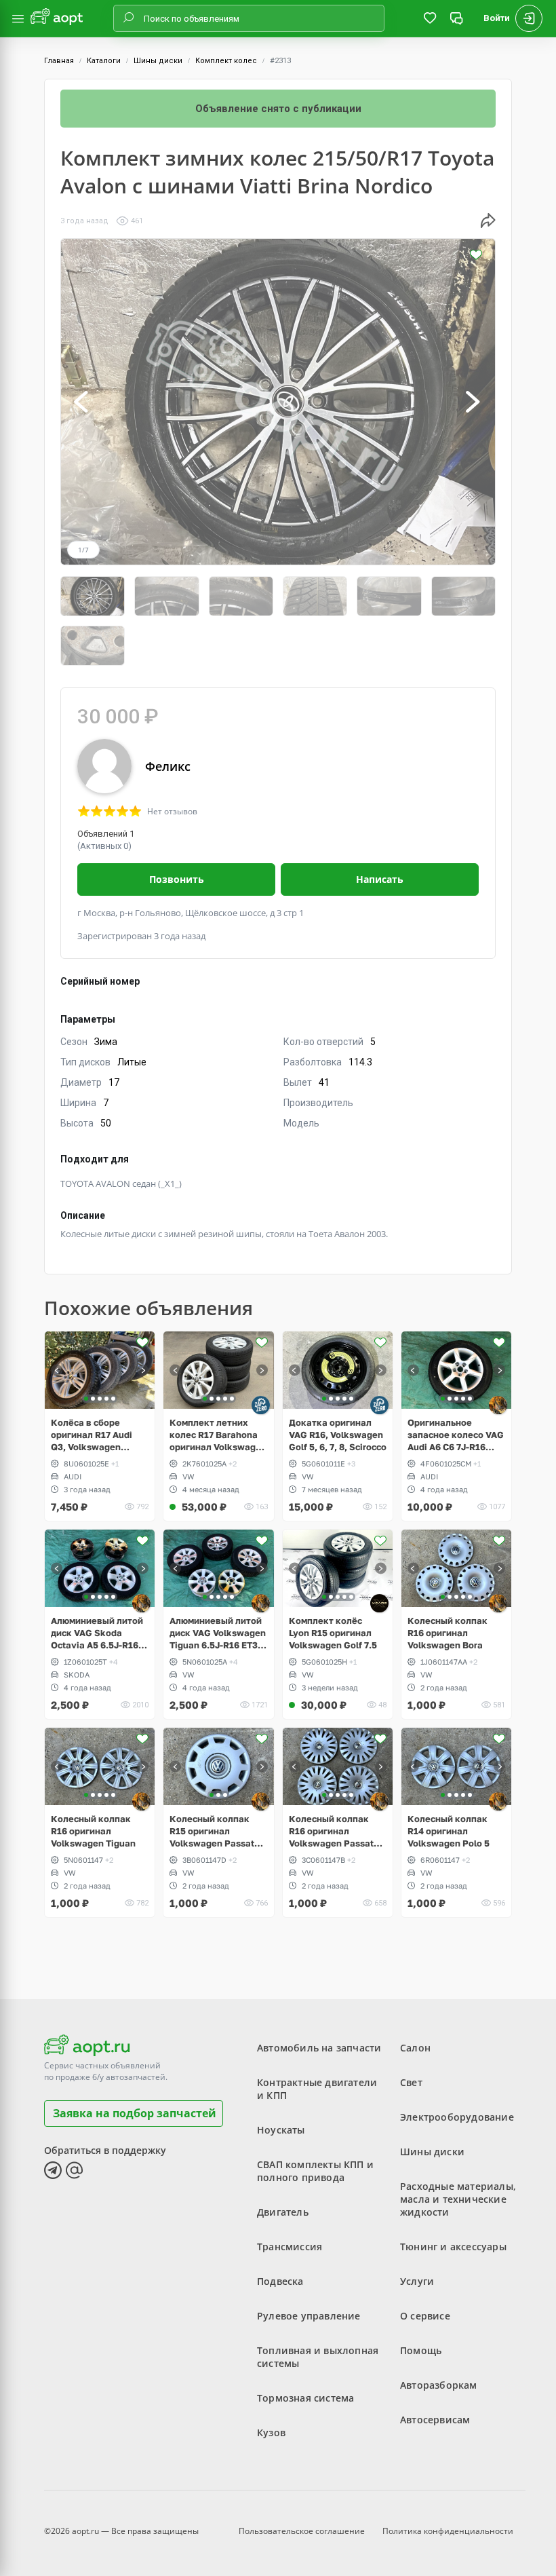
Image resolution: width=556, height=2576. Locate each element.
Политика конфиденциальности (448, 2531)
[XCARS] (379, 1603)
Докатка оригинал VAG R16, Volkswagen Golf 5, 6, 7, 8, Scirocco (338, 1435)
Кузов (271, 2432)
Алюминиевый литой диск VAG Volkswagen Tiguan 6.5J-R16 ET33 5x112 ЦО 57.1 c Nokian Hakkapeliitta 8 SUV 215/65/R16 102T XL (218, 1633)
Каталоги (104, 61)
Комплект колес (226, 61)
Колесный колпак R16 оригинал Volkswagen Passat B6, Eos (331, 1831)
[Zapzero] (261, 1405)
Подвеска (280, 2281)
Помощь (421, 2350)
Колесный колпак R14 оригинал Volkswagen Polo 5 (449, 1831)
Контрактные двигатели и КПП (317, 2089)
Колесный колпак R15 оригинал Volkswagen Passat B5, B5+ (212, 1831)
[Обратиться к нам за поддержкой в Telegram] (53, 2170)
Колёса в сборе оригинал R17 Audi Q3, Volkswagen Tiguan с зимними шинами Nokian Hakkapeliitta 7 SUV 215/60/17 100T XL (94, 1435)
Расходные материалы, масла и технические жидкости (458, 2199)
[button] (82, 402)
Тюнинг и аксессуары (453, 2247)
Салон (415, 2048)
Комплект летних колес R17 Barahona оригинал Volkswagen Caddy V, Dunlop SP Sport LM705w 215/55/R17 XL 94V (218, 1435)
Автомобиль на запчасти (319, 2048)
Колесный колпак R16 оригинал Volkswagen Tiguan (93, 1831)
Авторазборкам (439, 2385)
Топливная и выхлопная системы (318, 2357)
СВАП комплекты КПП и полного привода (315, 2171)
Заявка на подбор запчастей (135, 2113)
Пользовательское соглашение (302, 2531)
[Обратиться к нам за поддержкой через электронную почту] (75, 2170)
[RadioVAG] (498, 1405)
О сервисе (425, 2316)
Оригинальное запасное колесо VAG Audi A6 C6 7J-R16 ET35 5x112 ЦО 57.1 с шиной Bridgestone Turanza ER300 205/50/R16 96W (456, 1435)
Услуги (417, 2281)
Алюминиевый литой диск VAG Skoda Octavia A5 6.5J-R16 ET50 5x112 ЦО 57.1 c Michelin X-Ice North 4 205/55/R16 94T (99, 1633)
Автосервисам (435, 2420)
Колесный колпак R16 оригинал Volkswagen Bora (448, 1633)
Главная (59, 61)
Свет (411, 2082)
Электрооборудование (457, 2117)
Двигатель (283, 2212)
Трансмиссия (290, 2247)
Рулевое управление (309, 2316)
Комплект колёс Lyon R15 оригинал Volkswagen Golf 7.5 (333, 1633)
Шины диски (158, 61)
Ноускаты (281, 2130)
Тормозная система (305, 2398)
